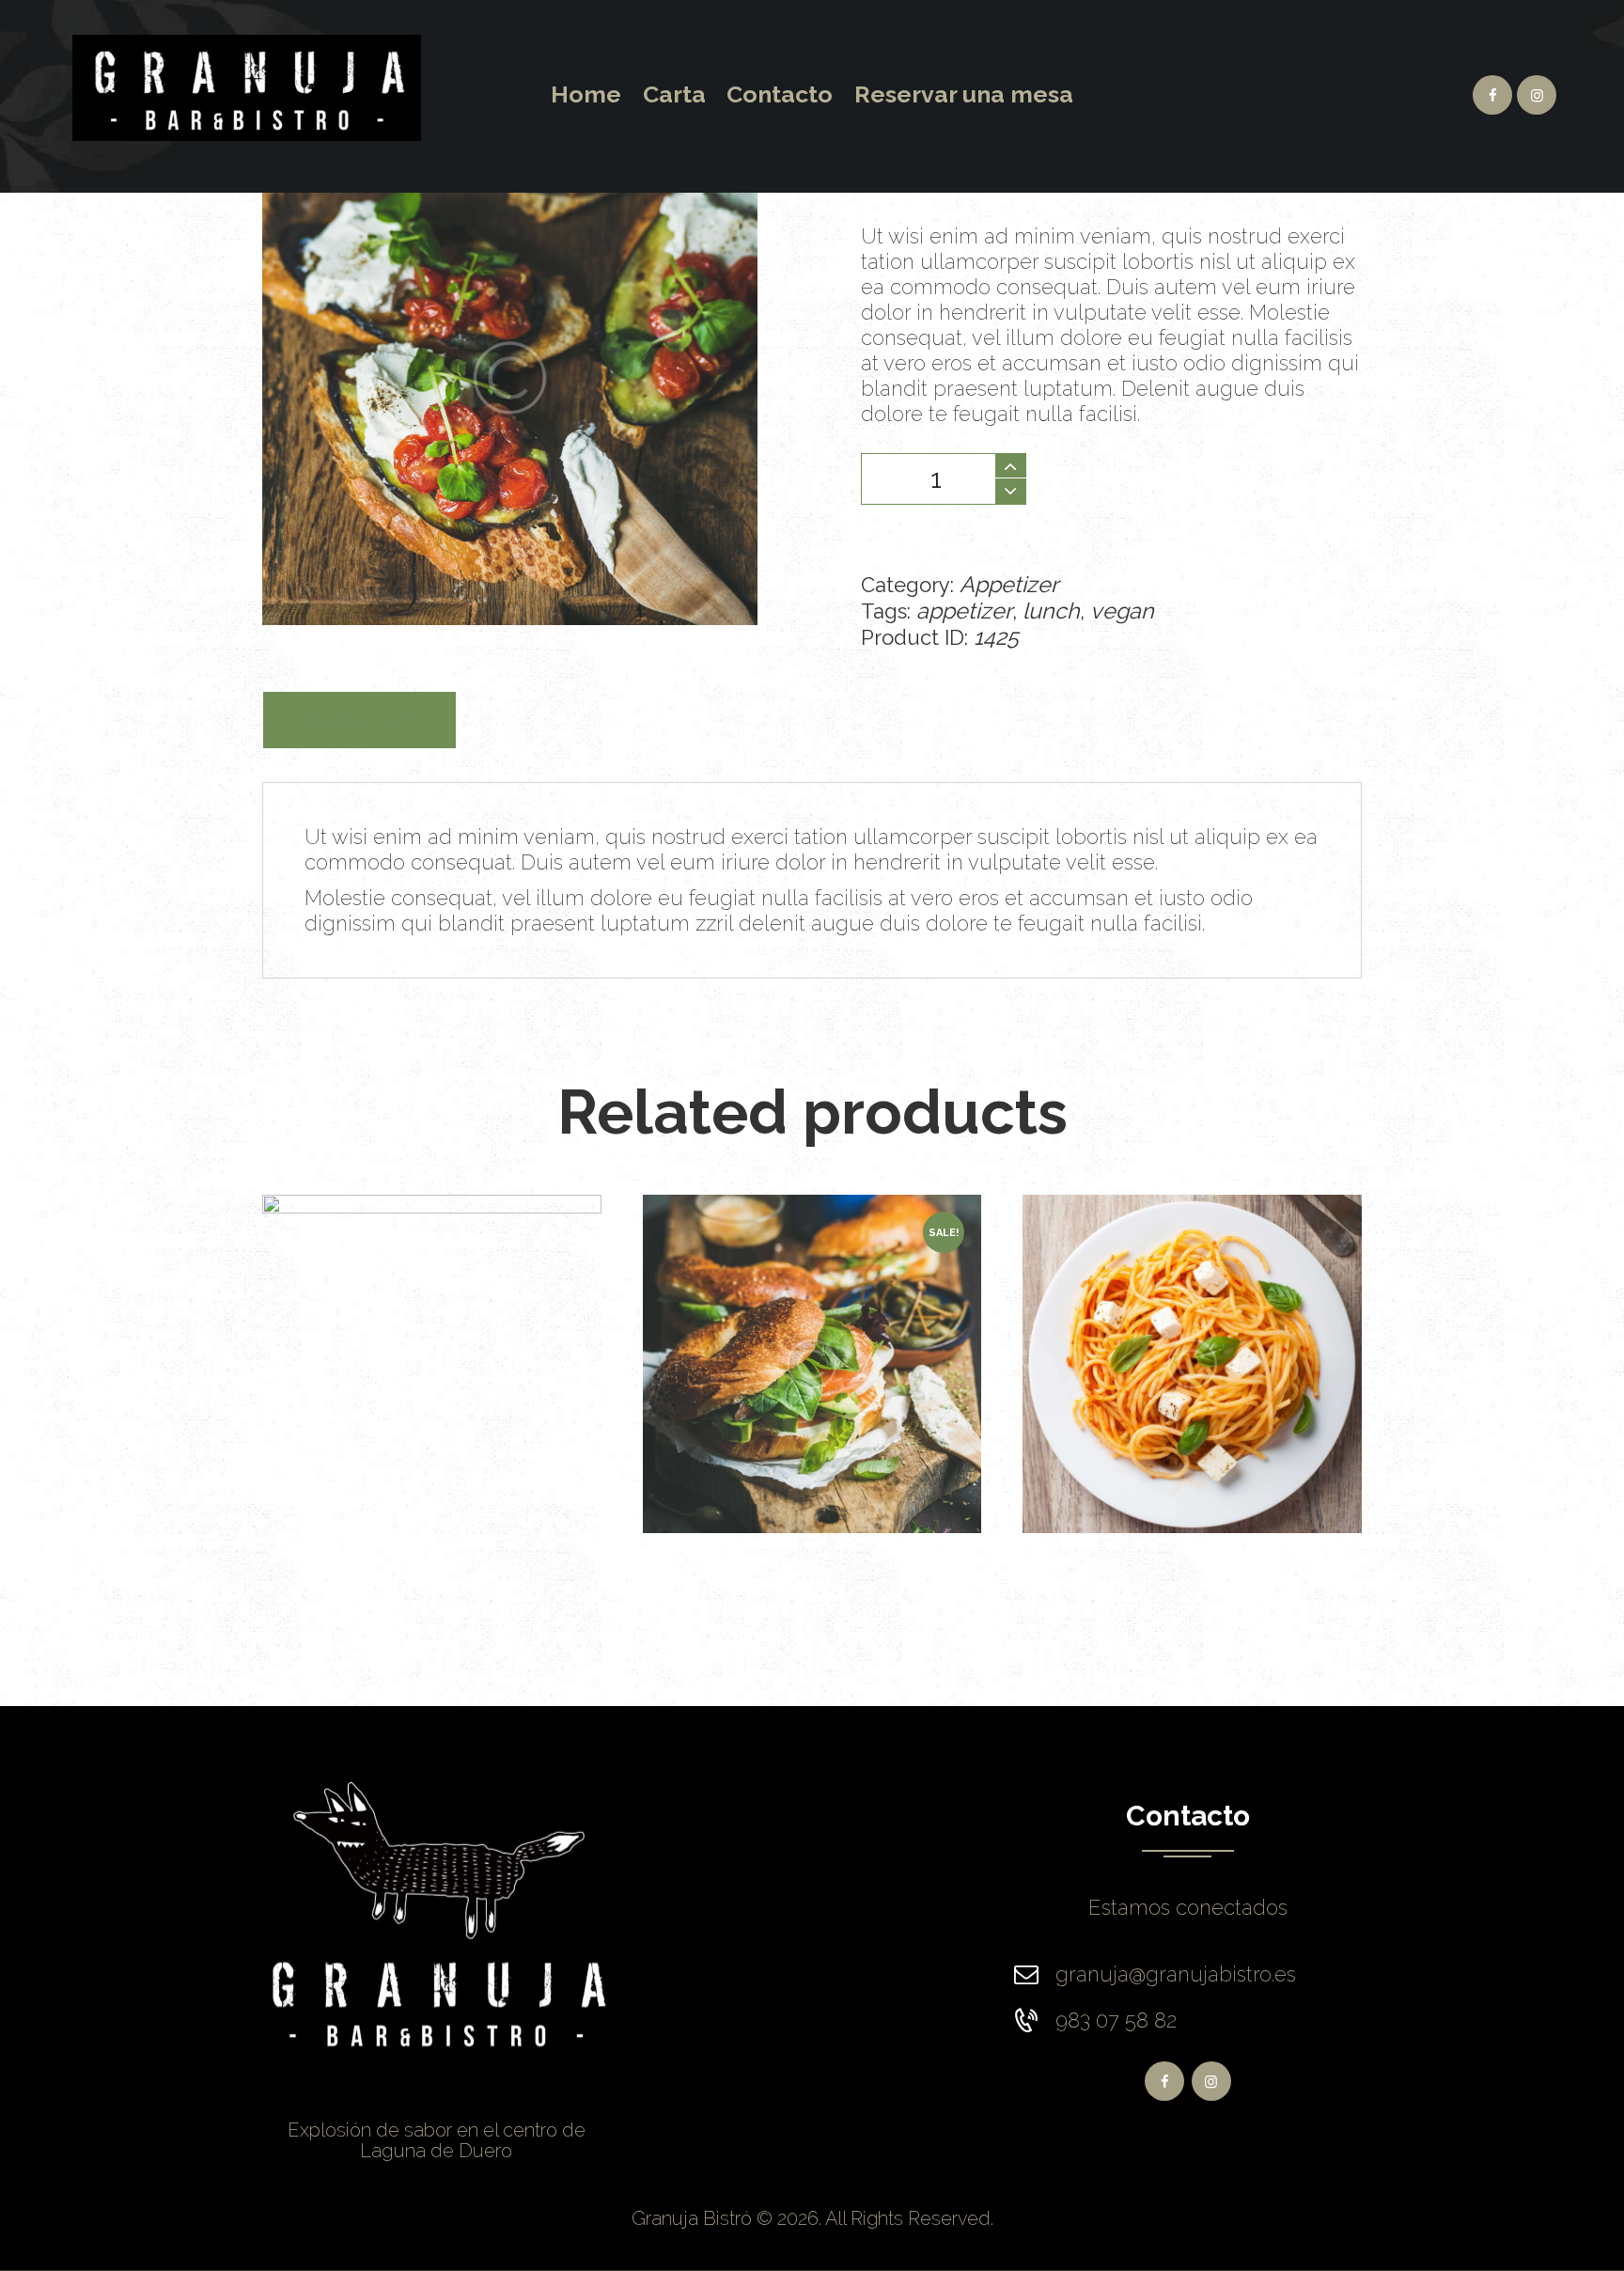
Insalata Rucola (812, 1298)
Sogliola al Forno (432, 1320)
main (463, 1261)
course (394, 1231)
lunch (1051, 611)
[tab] (359, 720)
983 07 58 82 (1116, 2020)
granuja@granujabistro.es (1176, 1974)
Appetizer (1009, 584)
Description (359, 720)
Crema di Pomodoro (1192, 1334)
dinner (467, 1231)
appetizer (964, 611)
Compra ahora (1165, 476)
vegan (1122, 611)
